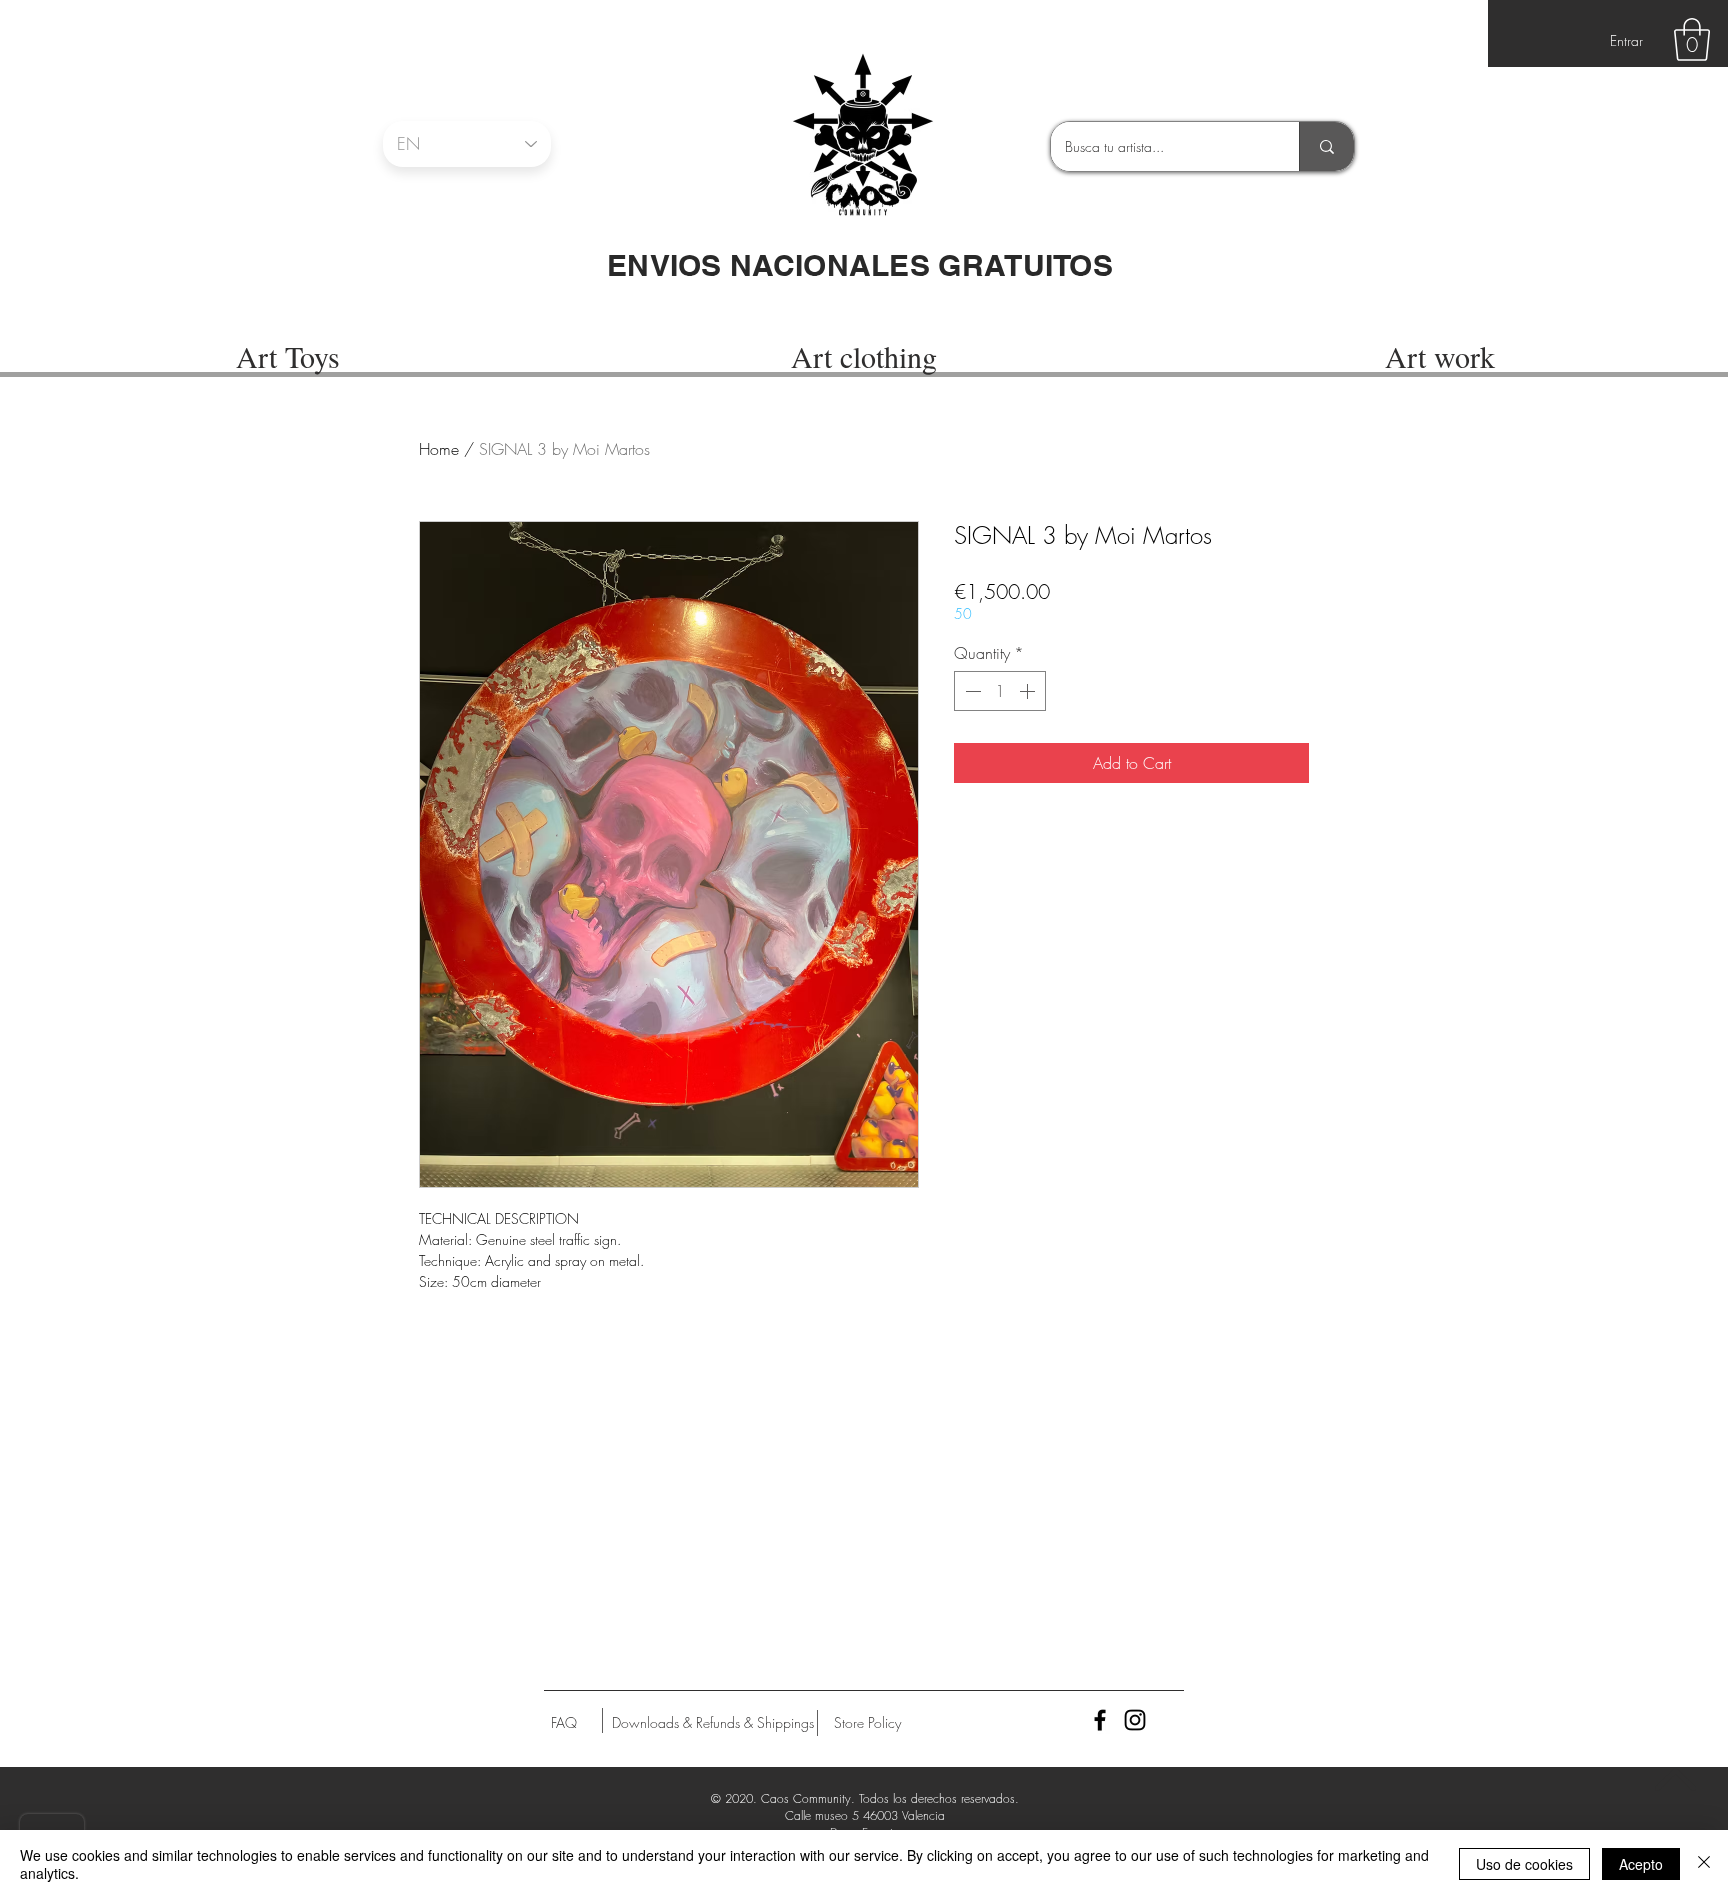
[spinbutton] (1000, 691)
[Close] (1704, 1864)
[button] (1692, 39)
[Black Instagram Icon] (1135, 1720)
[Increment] (1029, 691)
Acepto (1641, 1864)
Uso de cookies (1524, 1864)
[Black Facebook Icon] (1100, 1720)
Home (439, 449)
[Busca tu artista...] (1326, 146)
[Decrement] (971, 691)
